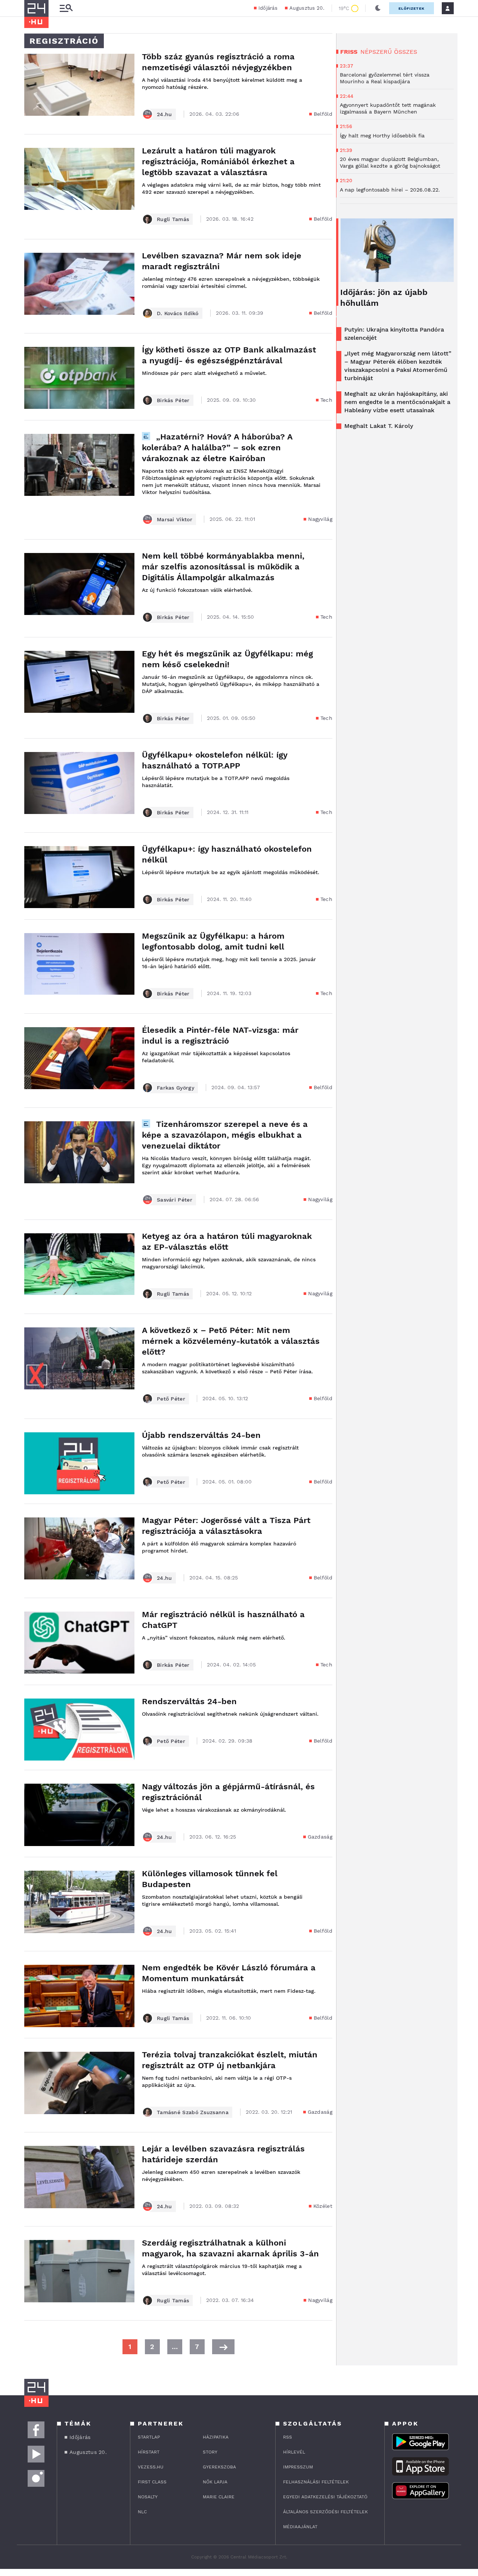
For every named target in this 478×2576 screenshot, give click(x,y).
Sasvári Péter (175, 1200)
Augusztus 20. (307, 8)
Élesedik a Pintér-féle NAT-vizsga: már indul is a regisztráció (220, 1035)
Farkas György (176, 1088)
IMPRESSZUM (298, 2467)
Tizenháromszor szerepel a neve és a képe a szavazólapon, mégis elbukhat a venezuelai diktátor (225, 1135)
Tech (326, 400)
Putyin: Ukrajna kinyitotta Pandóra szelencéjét (394, 334)
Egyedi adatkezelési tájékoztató (325, 2497)
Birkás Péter (173, 400)
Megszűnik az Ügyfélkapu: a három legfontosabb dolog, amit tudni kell (213, 941)
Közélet (323, 2206)
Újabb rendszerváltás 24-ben (201, 1435)
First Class (152, 2482)
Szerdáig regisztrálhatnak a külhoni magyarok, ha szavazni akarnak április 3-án (230, 2248)
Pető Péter (171, 1399)
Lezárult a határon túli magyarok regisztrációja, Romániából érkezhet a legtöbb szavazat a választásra (218, 161)
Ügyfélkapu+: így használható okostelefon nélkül (227, 854)
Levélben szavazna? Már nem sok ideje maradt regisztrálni (222, 261)
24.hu (164, 114)
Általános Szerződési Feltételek (325, 2512)
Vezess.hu (151, 2467)
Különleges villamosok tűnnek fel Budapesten (210, 1879)
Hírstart (149, 2452)
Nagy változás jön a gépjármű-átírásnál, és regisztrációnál (228, 1792)
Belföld (323, 114)
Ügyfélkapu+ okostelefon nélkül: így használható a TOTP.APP (215, 760)
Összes (406, 52)
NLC (142, 2512)
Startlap (149, 2437)
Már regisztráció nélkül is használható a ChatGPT (223, 1620)
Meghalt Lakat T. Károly (379, 426)
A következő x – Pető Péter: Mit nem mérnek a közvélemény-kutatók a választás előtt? (231, 1341)
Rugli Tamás (173, 219)
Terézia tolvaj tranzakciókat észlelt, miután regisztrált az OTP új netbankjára (230, 2060)
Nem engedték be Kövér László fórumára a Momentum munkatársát (229, 1973)
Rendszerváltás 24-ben (191, 1701)
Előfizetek (412, 8)
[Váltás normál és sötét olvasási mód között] (378, 8)
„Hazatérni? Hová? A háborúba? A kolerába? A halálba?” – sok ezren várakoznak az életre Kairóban (217, 448)
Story (210, 2452)
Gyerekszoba (219, 2467)
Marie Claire (219, 2497)
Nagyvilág (320, 519)
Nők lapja (215, 2482)
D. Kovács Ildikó (178, 313)
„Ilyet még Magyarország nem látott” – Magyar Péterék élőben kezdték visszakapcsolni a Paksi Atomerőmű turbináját (398, 366)
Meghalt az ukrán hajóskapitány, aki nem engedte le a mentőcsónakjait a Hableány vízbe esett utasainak (397, 402)
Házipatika (216, 2437)
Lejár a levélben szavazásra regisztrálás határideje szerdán (223, 2154)
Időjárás (268, 8)
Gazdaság (320, 1837)
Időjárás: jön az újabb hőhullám (384, 298)
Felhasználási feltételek (316, 2482)
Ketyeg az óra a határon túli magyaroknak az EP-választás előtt (227, 1242)
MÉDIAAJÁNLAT (300, 2527)
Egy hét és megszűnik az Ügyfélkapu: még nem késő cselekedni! (227, 659)
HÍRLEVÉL (294, 2452)
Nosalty (148, 2497)
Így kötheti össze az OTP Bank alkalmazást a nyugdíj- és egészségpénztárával (229, 355)
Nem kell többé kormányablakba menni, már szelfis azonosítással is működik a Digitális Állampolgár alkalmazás (223, 567)
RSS (288, 2437)
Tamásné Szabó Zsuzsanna (193, 2112)
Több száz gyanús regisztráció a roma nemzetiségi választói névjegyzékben (218, 62)
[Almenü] (66, 8)
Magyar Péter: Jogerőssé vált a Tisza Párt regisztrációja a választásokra (226, 1526)
